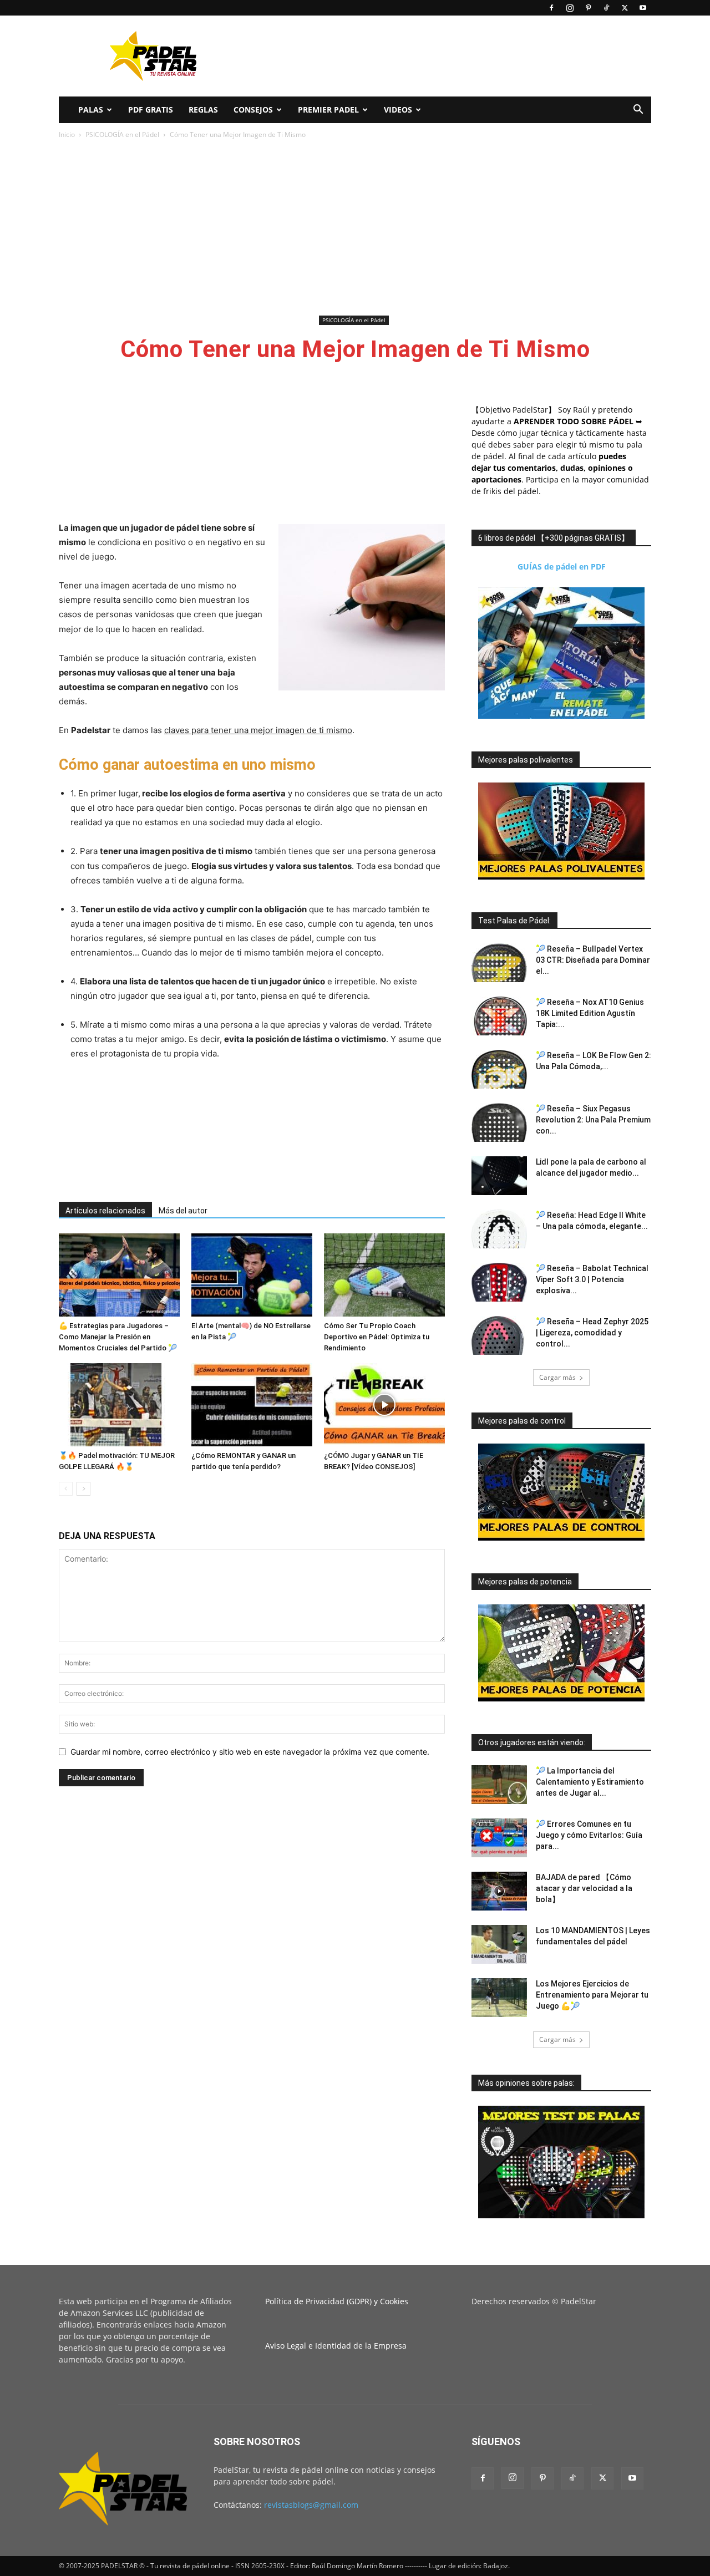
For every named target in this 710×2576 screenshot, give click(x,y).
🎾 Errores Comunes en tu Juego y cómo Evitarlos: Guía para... (589, 1835)
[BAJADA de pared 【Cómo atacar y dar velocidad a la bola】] (499, 1891)
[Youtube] (643, 8)
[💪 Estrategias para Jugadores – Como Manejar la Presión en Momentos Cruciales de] (119, 1275)
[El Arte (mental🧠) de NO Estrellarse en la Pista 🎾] (252, 1275)
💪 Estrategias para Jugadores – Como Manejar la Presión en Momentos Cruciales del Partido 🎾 (118, 1337)
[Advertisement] (449, 56)
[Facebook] (551, 8)
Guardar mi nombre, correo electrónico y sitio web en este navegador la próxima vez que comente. (250, 1752)
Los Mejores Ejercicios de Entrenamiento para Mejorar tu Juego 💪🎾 (592, 1995)
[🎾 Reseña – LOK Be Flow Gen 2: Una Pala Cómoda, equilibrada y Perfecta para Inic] (499, 1069)
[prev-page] (66, 1489)
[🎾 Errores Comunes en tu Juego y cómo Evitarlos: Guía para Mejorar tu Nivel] (499, 1838)
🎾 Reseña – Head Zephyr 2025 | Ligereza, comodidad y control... (592, 1333)
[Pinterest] (588, 8)
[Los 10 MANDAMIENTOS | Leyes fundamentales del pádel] (499, 1944)
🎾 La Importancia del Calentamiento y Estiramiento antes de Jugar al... (590, 1782)
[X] (625, 8)
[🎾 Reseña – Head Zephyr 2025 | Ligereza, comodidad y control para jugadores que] (499, 1335)
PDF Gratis (151, 110)
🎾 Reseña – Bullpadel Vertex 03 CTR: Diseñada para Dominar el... (593, 960)
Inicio (67, 134)
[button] (638, 111)
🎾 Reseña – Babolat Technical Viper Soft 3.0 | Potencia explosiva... (592, 1279)
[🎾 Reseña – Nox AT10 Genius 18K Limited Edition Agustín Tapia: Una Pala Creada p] (499, 1016)
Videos (398, 110)
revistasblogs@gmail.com (311, 2505)
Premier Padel (328, 110)
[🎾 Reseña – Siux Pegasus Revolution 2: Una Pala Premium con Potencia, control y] (499, 1122)
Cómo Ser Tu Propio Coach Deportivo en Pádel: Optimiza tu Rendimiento (377, 1337)
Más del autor (183, 1211)
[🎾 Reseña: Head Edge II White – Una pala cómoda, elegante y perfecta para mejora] (499, 1229)
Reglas (203, 110)
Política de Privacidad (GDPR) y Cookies (337, 2301)
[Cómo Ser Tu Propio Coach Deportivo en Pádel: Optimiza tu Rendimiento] (384, 1275)
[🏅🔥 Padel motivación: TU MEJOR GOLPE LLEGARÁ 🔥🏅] (119, 1405)
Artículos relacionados (105, 1211)
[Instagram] (570, 8)
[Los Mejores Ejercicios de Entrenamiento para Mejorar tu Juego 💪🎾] (499, 1998)
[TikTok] (606, 8)
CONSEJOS (253, 110)
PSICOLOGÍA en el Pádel (122, 134)
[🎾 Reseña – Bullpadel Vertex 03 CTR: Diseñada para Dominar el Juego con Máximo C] (499, 963)
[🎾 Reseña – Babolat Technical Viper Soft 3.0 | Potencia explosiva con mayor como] (499, 1282)
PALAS (91, 110)
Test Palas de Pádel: (514, 921)
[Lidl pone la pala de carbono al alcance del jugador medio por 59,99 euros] (499, 1176)
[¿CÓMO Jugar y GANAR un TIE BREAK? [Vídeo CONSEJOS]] (384, 1405)
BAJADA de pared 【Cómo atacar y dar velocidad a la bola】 (584, 1888)
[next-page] (83, 1489)
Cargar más (557, 1377)
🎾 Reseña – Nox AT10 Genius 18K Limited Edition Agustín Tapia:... (590, 1013)
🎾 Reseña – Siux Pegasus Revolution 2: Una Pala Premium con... (593, 1120)
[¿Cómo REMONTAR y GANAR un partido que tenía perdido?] (252, 1405)
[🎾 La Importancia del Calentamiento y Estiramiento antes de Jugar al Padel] (499, 1785)
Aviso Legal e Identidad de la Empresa (336, 2346)
